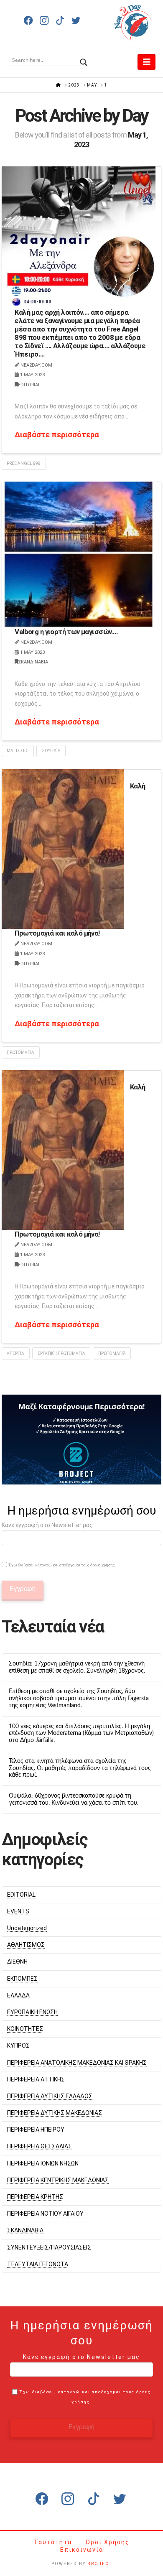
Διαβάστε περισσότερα (57, 435)
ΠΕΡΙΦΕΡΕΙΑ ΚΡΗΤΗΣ (35, 2197)
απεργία (15, 1353)
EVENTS (18, 1911)
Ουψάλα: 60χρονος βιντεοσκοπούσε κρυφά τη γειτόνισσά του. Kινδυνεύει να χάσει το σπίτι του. (74, 1799)
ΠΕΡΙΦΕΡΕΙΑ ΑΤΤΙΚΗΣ (36, 2079)
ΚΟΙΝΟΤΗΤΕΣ (25, 2029)
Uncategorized (27, 1928)
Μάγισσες (18, 751)
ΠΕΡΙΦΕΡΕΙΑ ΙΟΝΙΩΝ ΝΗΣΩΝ (43, 2163)
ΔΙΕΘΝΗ (17, 1961)
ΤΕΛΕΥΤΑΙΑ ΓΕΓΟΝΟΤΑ (38, 2264)
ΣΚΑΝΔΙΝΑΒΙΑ (33, 662)
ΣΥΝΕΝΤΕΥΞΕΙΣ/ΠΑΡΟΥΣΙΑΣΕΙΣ (49, 2247)
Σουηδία (51, 751)
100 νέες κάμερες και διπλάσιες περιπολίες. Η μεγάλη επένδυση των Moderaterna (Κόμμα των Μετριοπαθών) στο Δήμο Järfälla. (81, 1734)
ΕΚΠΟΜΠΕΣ (22, 1979)
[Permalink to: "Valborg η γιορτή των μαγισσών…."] (79, 555)
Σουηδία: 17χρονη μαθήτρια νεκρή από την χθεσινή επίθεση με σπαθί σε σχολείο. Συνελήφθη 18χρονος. (77, 1667)
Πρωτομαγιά (20, 1052)
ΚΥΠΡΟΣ (18, 2045)
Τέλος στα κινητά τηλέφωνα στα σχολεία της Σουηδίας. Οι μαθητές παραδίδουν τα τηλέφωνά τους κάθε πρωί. (80, 1768)
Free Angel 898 (24, 463)
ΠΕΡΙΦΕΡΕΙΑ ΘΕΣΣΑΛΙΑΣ (39, 2146)
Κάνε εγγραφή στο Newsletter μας (47, 1525)
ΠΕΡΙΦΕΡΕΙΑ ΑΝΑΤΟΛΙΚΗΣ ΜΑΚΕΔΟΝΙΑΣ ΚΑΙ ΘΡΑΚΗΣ (77, 2063)
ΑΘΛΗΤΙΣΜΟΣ (26, 1945)
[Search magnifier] (84, 60)
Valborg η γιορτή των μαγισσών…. (66, 632)
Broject (100, 2564)
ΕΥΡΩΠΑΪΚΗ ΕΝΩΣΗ (32, 2012)
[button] (146, 62)
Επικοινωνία (82, 2550)
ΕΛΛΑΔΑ (18, 1995)
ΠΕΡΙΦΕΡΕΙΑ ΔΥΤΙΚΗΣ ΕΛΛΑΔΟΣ (50, 2096)
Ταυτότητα (54, 2542)
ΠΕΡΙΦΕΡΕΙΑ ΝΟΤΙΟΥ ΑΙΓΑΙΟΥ (45, 2214)
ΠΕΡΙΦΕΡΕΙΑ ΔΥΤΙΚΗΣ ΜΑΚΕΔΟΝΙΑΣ (55, 2113)
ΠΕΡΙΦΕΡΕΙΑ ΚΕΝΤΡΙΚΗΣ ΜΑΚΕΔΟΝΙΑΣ (58, 2180)
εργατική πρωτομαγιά (61, 1353)
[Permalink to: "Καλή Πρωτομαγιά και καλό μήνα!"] (63, 849)
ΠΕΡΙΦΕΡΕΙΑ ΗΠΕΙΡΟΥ (36, 2130)
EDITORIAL (29, 385)
